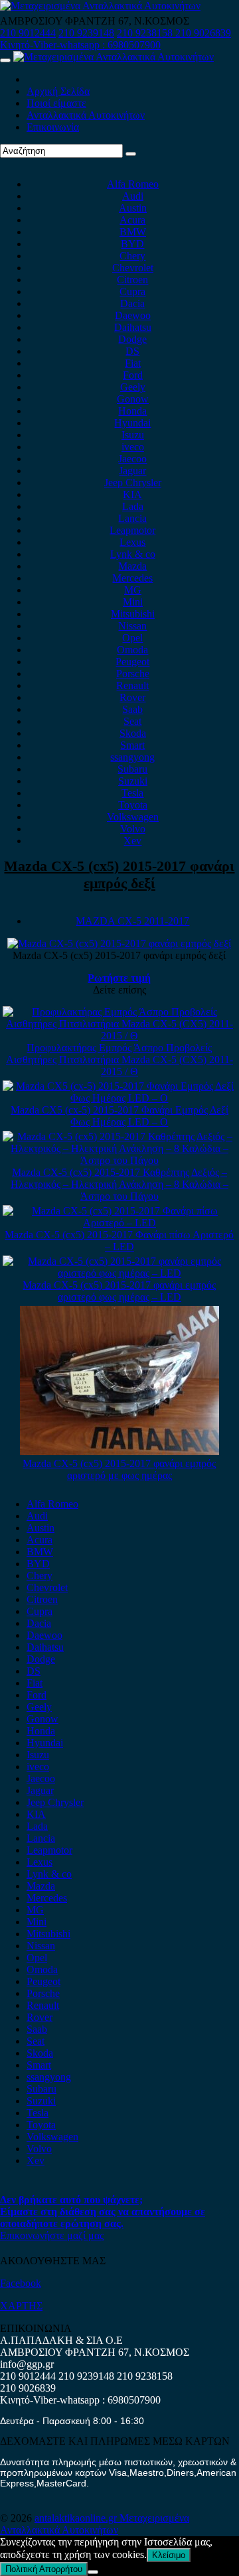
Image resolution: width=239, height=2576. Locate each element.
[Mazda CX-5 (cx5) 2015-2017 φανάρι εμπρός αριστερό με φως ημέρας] (119, 1451)
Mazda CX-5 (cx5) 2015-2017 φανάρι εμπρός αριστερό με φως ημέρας (119, 1469)
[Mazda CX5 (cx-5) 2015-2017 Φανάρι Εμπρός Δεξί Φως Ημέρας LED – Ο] (120, 1098)
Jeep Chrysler (133, 483)
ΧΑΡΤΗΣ (21, 2306)
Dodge (132, 339)
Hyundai (132, 423)
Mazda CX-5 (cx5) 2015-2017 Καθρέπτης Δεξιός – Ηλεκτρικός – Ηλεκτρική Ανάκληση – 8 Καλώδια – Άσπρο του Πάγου (119, 1184)
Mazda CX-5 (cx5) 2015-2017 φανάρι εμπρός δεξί (119, 874)
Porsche (133, 674)
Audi (133, 196)
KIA (132, 494)
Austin (133, 208)
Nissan (132, 626)
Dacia (132, 303)
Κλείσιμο (169, 2555)
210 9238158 (146, 33)
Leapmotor (132, 530)
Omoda (132, 650)
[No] (93, 2572)
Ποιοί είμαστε (56, 103)
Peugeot (132, 662)
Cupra (132, 291)
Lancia (132, 518)
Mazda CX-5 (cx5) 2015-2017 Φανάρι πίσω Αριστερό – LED (119, 1241)
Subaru (132, 769)
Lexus (132, 542)
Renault (132, 685)
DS (132, 351)
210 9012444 (28, 33)
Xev (132, 841)
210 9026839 (203, 33)
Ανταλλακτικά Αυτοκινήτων (86, 115)
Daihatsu (133, 327)
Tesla (132, 793)
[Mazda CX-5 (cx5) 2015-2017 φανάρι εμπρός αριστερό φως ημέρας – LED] (120, 1273)
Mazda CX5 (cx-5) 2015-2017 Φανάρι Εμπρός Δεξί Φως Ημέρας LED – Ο (119, 1116)
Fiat (133, 363)
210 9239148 (86, 33)
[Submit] (131, 154)
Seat (132, 721)
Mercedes (132, 578)
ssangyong (132, 757)
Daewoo (133, 315)
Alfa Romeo (133, 184)
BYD (132, 244)
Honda (132, 411)
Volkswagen (133, 817)
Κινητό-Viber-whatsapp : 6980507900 (80, 45)
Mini (133, 602)
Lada (133, 506)
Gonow (133, 399)
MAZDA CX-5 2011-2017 (132, 921)
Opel (132, 638)
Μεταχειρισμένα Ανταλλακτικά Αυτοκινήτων (95, 2524)
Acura (132, 220)
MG (133, 590)
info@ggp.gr (27, 2364)
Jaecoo (132, 459)
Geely (133, 387)
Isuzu (133, 435)
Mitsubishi (133, 614)
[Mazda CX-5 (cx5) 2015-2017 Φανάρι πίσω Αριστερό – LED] (120, 1223)
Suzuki (133, 781)
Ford (133, 375)
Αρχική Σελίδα (58, 91)
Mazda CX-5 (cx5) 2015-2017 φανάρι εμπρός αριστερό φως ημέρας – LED (119, 1291)
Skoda (133, 733)
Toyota (133, 805)
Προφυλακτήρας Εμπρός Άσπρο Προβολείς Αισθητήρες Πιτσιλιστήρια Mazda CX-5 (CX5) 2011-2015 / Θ (119, 1060)
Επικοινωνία (53, 127)
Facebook (21, 2283)
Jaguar (132, 471)
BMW (133, 232)
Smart (132, 745)
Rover (132, 697)
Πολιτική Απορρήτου (44, 2569)
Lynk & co (133, 554)
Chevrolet (133, 268)
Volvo (133, 829)
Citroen (132, 280)
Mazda (132, 566)
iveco (133, 447)
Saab (132, 709)
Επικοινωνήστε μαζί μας (52, 2235)
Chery (132, 256)
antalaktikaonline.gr (77, 2518)
